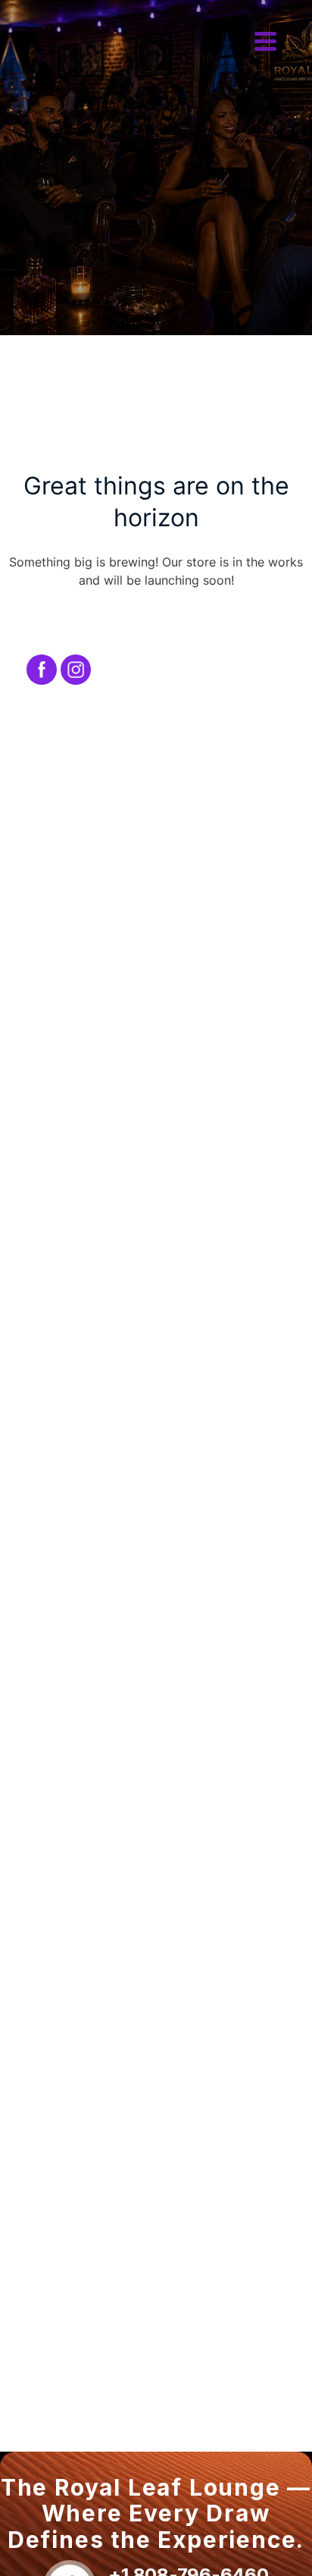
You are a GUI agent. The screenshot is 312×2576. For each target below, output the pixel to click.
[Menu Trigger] (265, 39)
